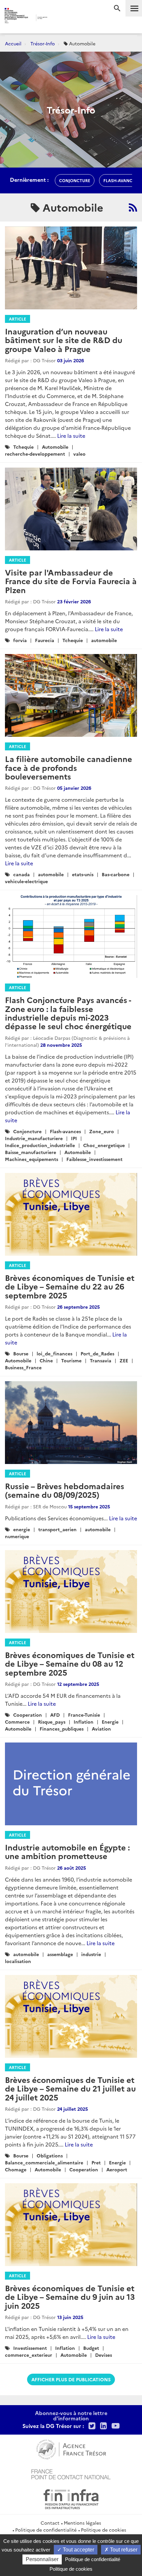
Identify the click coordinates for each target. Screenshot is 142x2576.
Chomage (16, 2169)
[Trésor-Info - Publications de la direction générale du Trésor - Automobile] (133, 207)
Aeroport (117, 2169)
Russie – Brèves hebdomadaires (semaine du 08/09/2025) (65, 1490)
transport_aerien (57, 1529)
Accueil (13, 43)
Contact (50, 2523)
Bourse (21, 1353)
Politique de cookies (104, 2530)
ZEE (124, 1360)
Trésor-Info (43, 43)
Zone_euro (102, 1131)
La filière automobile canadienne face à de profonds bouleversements (69, 767)
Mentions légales (82, 2523)
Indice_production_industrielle (40, 1145)
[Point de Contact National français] (71, 2474)
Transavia (101, 1360)
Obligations (50, 2155)
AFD (55, 1715)
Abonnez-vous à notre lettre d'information (71, 2415)
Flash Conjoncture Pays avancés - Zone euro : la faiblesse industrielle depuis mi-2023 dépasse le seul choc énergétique (68, 1013)
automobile (104, 640)
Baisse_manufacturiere (31, 1152)
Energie (110, 1722)
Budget (91, 2348)
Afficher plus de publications (71, 2379)
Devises (104, 2355)
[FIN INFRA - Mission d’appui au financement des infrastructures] (71, 2499)
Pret (96, 2162)
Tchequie (23, 447)
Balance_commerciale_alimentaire (44, 2162)
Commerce (17, 1722)
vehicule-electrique (26, 881)
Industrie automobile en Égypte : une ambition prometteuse (67, 1851)
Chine (46, 1360)
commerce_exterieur (29, 2355)
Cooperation (28, 1715)
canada (21, 874)
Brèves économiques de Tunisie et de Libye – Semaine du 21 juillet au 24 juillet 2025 (70, 2088)
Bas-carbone (116, 874)
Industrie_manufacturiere (34, 1138)
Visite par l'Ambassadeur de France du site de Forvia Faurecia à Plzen (71, 581)
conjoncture (75, 180)
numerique (17, 1536)
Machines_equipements (32, 1159)
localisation (18, 1961)
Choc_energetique (104, 1145)
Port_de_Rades (97, 1353)
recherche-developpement (35, 454)
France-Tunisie (84, 1715)
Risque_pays (52, 1722)
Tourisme (71, 1360)
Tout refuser (123, 2550)
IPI (74, 1138)
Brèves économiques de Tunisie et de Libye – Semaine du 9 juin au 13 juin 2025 (70, 2297)
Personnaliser (42, 2559)
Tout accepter (78, 2550)
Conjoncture (27, 1131)
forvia (20, 640)
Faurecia (45, 640)
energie (22, 1529)
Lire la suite (71, 435)
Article (18, 319)
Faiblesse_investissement (94, 1159)
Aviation (101, 1729)
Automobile (55, 447)
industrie (91, 1954)
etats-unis (83, 874)
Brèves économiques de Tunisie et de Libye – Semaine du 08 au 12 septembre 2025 (70, 1663)
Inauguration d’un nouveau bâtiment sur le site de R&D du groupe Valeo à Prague (64, 340)
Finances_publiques (62, 1729)
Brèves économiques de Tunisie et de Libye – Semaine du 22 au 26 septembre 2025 (70, 1286)
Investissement (30, 2348)
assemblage (60, 1954)
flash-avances (120, 180)
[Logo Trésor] (60, 18)
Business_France (23, 1367)
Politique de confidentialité (46, 2530)
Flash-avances (65, 1131)
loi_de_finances (54, 1353)
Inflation (84, 1722)
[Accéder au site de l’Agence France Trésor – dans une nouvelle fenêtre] (71, 2449)
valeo (79, 454)
